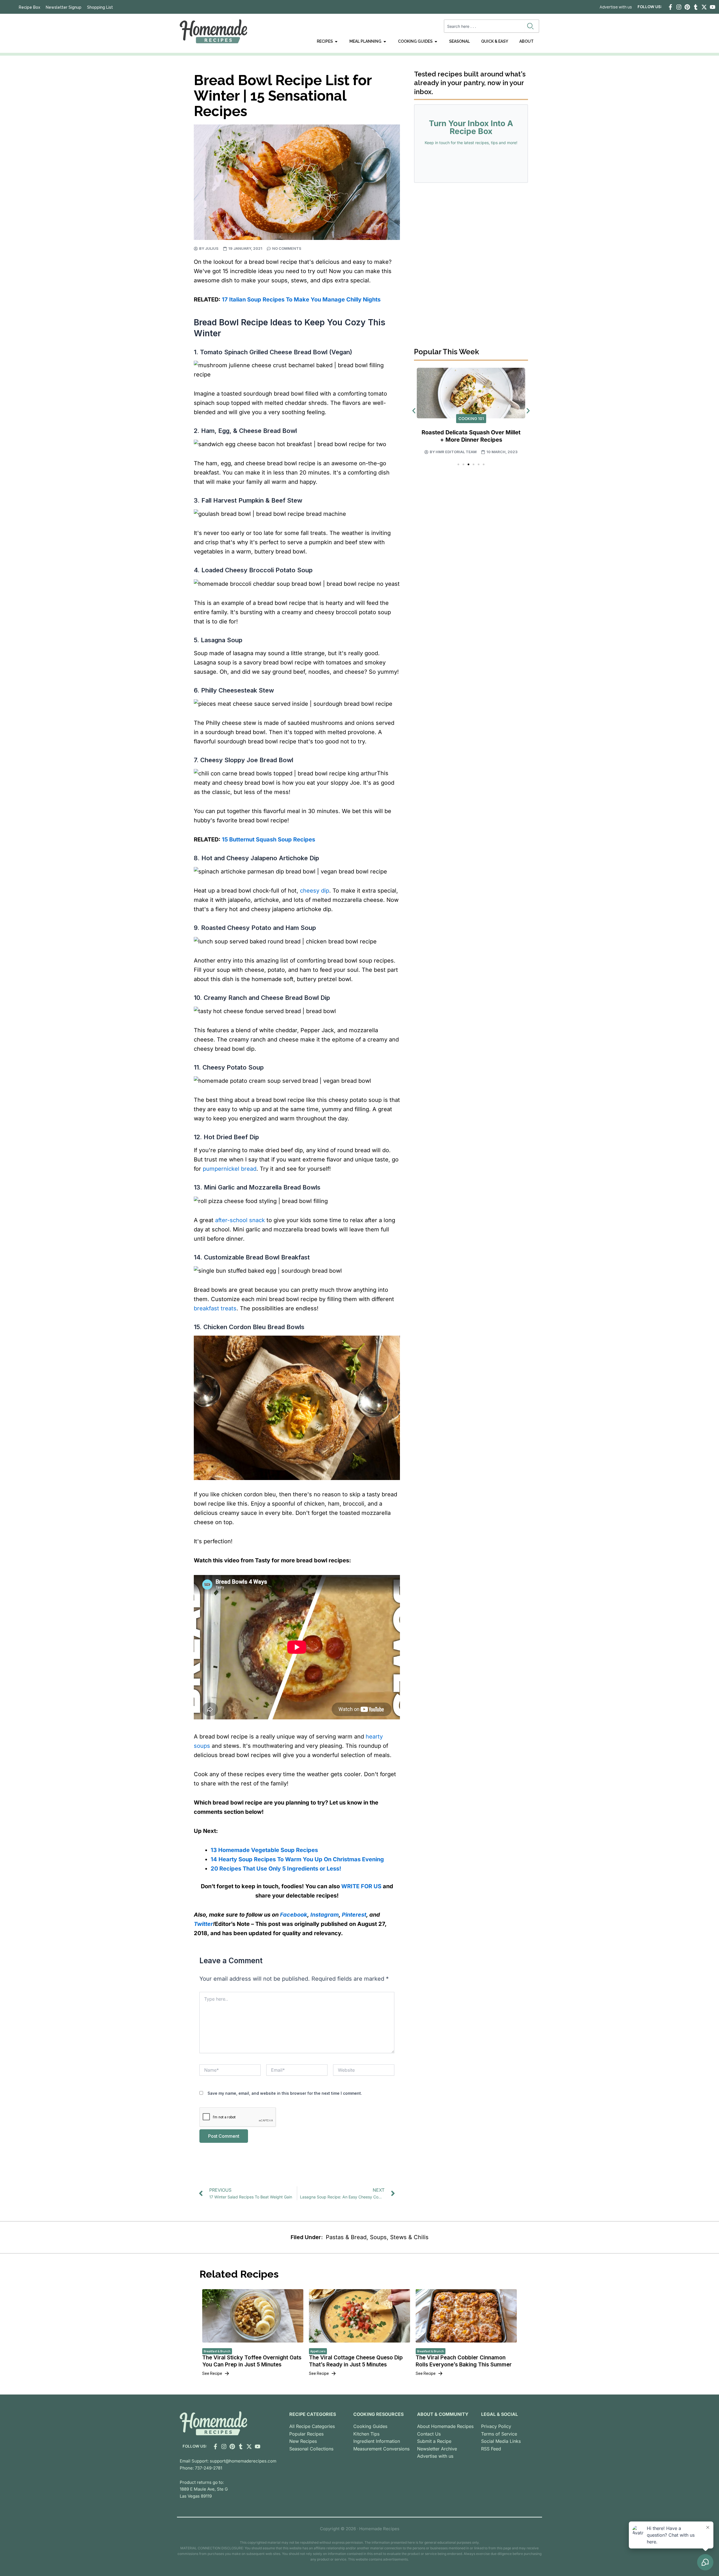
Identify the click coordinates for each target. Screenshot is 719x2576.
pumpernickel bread (230, 1169)
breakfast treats (215, 1308)
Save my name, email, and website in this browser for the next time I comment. (285, 2093)
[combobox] (484, 26)
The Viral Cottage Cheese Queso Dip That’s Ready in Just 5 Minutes (356, 2361)
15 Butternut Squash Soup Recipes (269, 839)
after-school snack (240, 1220)
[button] (414, 411)
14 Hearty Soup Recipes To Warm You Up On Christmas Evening (297, 1859)
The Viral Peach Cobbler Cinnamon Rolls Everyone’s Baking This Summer (464, 2361)
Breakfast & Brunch (217, 2351)
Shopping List (100, 7)
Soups (378, 2237)
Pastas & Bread (346, 2237)
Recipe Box (29, 7)
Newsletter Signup (64, 7)
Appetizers (318, 2351)
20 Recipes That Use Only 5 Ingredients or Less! (276, 1869)
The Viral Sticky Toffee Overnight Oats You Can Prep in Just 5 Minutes (252, 2361)
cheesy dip (315, 891)
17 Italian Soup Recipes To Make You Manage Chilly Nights (301, 299)
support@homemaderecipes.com (243, 2461)
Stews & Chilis (409, 2237)
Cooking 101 (471, 418)
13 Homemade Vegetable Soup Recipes (264, 1850)
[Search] (532, 26)
